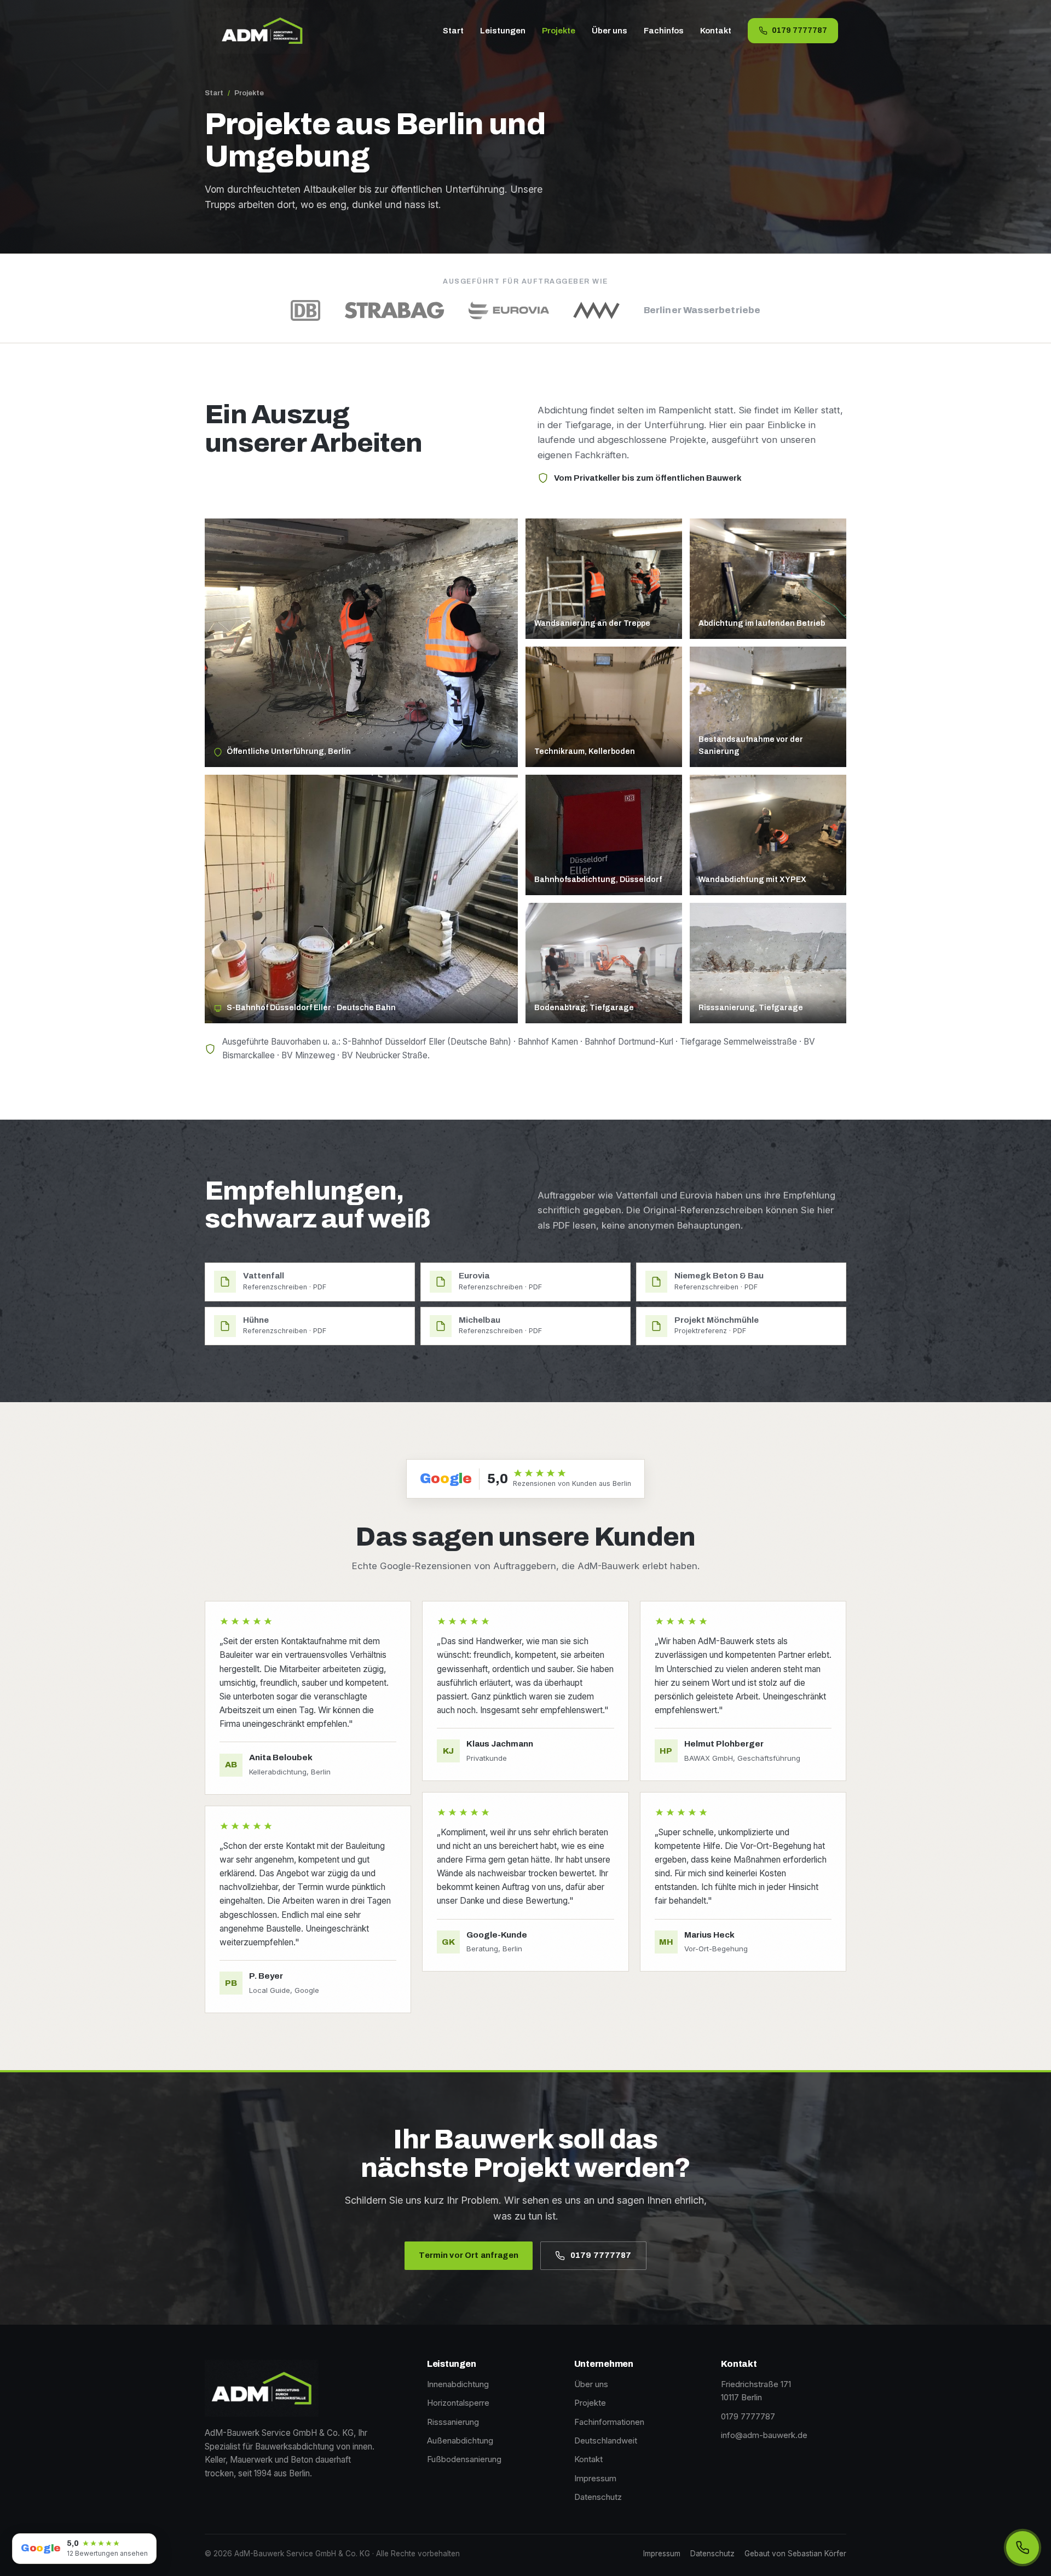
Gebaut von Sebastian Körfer (795, 2554)
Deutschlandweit (606, 2440)
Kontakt (716, 31)
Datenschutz (598, 2497)
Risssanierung (453, 2422)
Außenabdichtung (460, 2440)
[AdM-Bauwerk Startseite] (262, 31)
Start (453, 31)
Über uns (610, 31)
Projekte (559, 31)
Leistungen (503, 31)
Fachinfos (664, 31)
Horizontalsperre (458, 2403)
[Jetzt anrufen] (1023, 2548)
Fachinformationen (609, 2422)
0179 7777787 (799, 30)
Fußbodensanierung (464, 2459)
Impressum (595, 2478)
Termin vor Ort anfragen (468, 2255)
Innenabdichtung (458, 2384)
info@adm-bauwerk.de (764, 2435)
